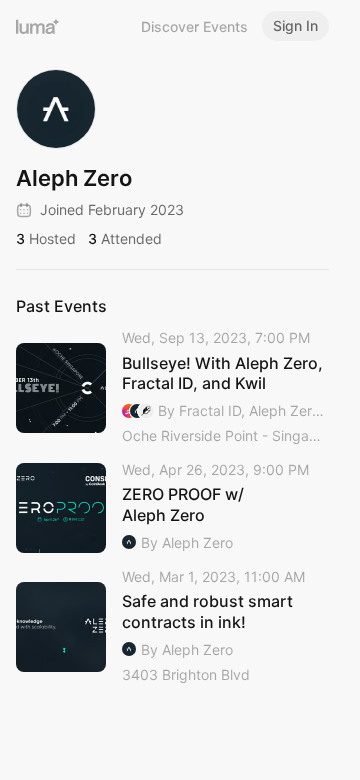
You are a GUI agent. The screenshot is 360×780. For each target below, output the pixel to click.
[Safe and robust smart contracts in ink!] (172, 627)
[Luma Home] (38, 26)
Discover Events (194, 26)
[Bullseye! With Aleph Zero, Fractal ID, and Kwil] (172, 388)
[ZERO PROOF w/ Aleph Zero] (172, 507)
